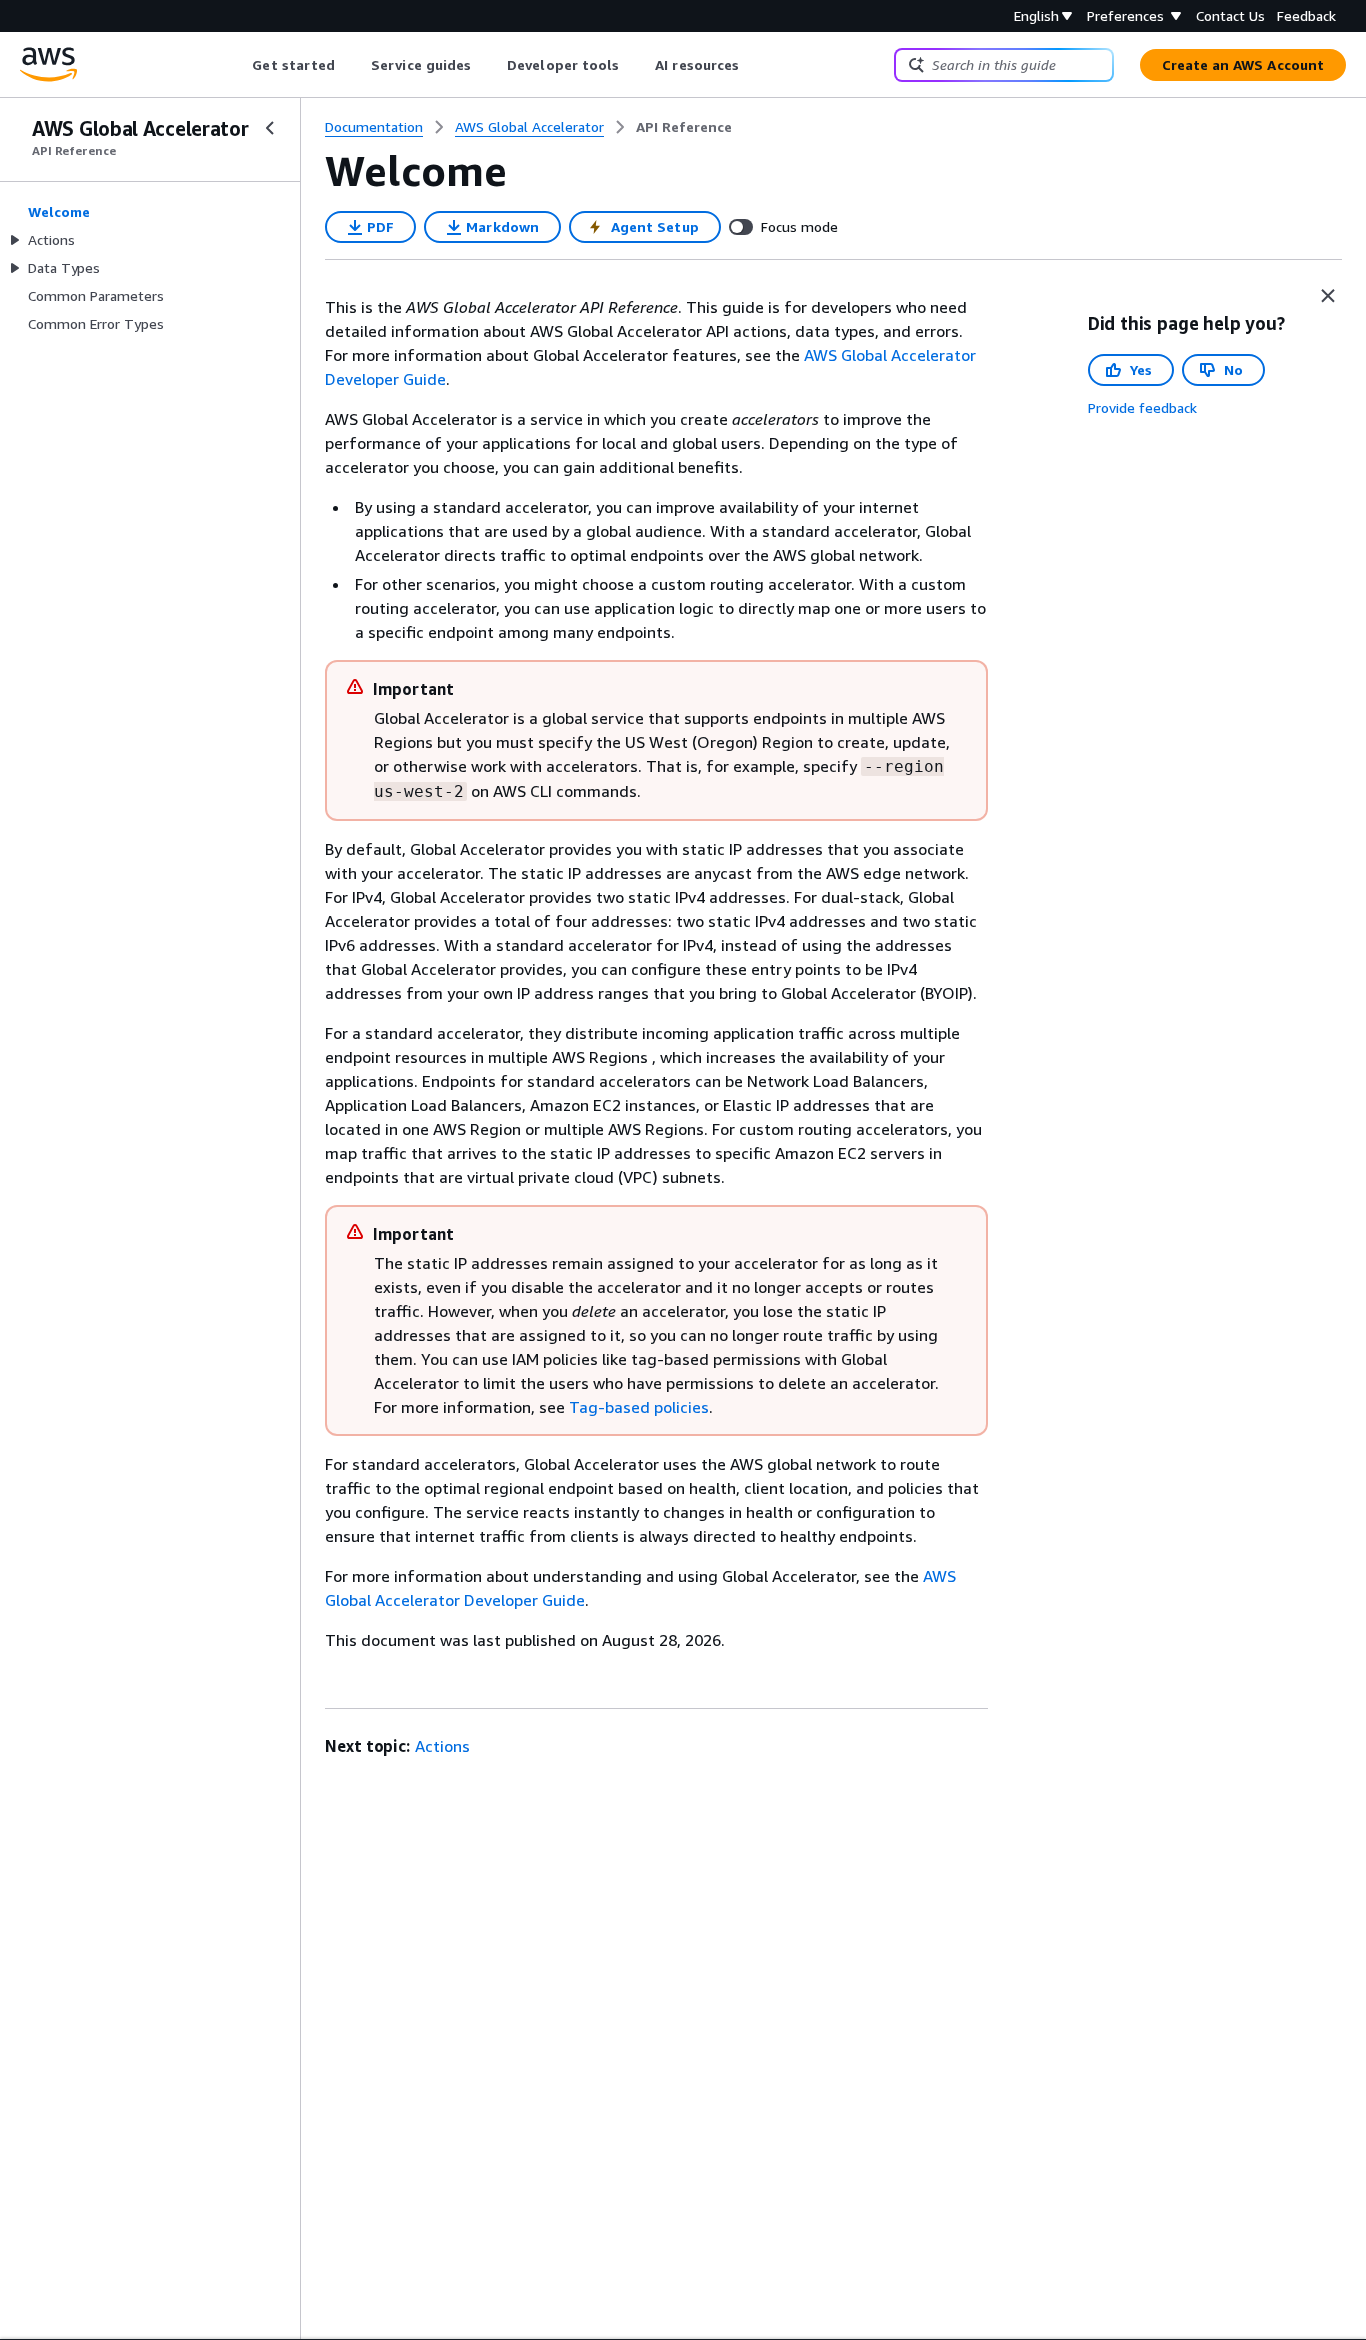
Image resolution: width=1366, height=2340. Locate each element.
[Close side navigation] (270, 128)
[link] (684, 127)
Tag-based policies (639, 1407)
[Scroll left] (237, 65)
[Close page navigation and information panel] (1328, 296)
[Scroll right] (754, 65)
